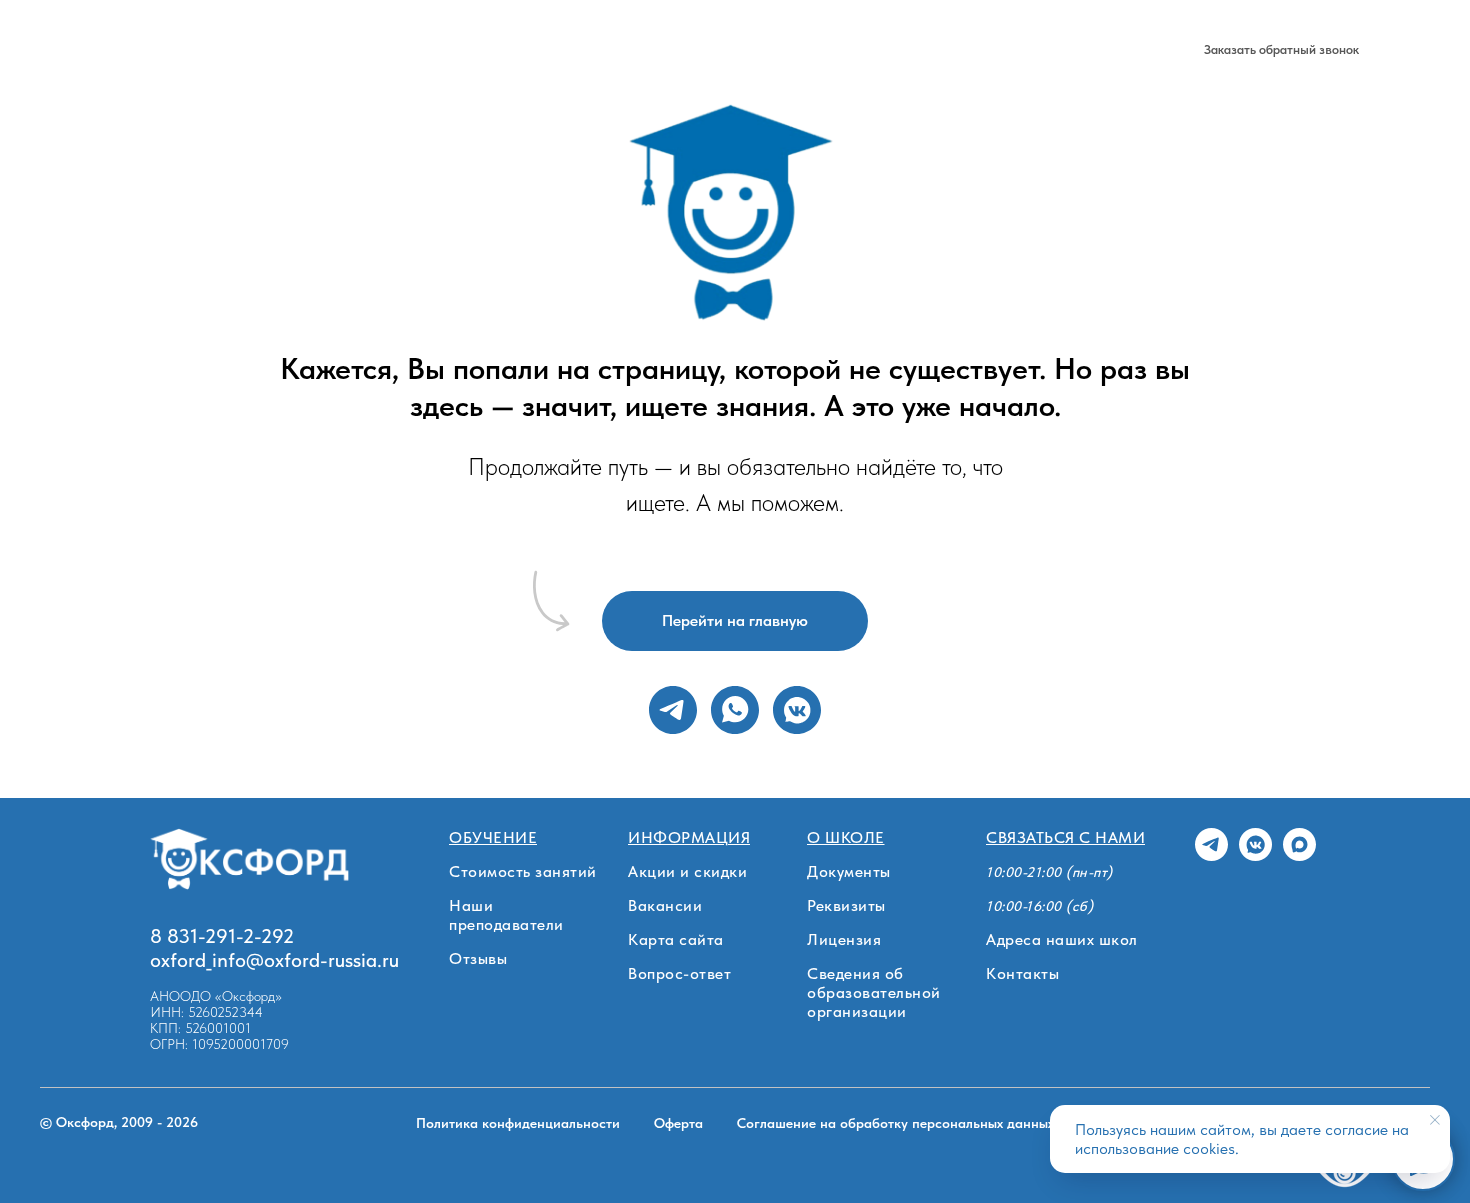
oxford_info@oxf (220, 960)
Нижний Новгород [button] (770, 50)
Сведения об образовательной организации (874, 992)
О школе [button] (637, 50)
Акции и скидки (687, 871)
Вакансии (665, 905)
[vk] (1099, 50)
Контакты (1022, 973)
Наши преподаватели (506, 915)
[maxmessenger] (1143, 50)
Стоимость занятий (523, 871)
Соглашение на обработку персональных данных (895, 1123)
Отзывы (478, 958)
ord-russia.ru (345, 960)
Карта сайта (676, 939)
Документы (849, 871)
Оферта (678, 1123)
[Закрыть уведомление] (1435, 1120)
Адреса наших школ (1062, 939)
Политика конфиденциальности (518, 1123)
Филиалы (548, 50)
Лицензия (844, 939)
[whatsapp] (735, 710)
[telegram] (1055, 50)
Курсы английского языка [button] (245, 50)
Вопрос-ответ (679, 973)
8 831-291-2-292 (956, 50)
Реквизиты (846, 905)
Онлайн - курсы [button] (424, 50)
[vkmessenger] (797, 710)
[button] (1281, 50)
